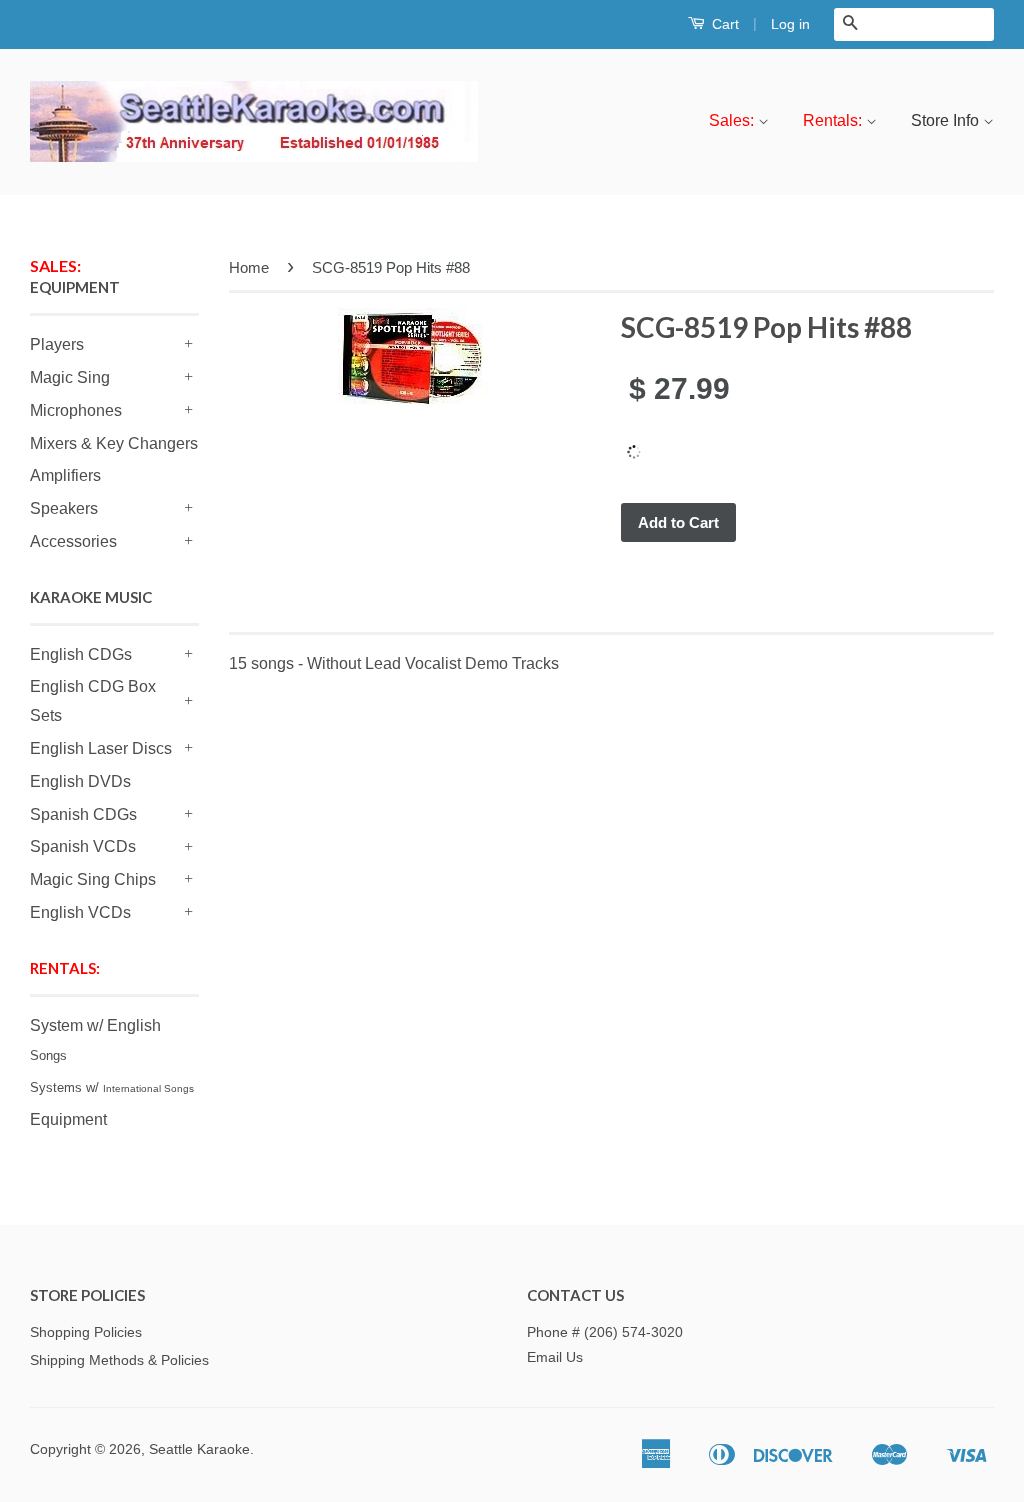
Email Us (555, 1357)
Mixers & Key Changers (114, 443)
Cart (723, 24)
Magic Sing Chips (93, 879)
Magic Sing (70, 377)
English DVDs (80, 781)
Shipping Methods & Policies (119, 1360)
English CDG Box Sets (93, 701)
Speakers (64, 508)
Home (249, 267)
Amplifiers (65, 475)
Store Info (947, 120)
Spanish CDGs (83, 814)
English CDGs (81, 654)
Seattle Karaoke (199, 1449)
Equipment (68, 1119)
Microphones (76, 410)
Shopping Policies (86, 1332)
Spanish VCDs (83, 846)
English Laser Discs (101, 748)
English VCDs (80, 912)
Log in (790, 24)
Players (57, 344)
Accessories (73, 541)
